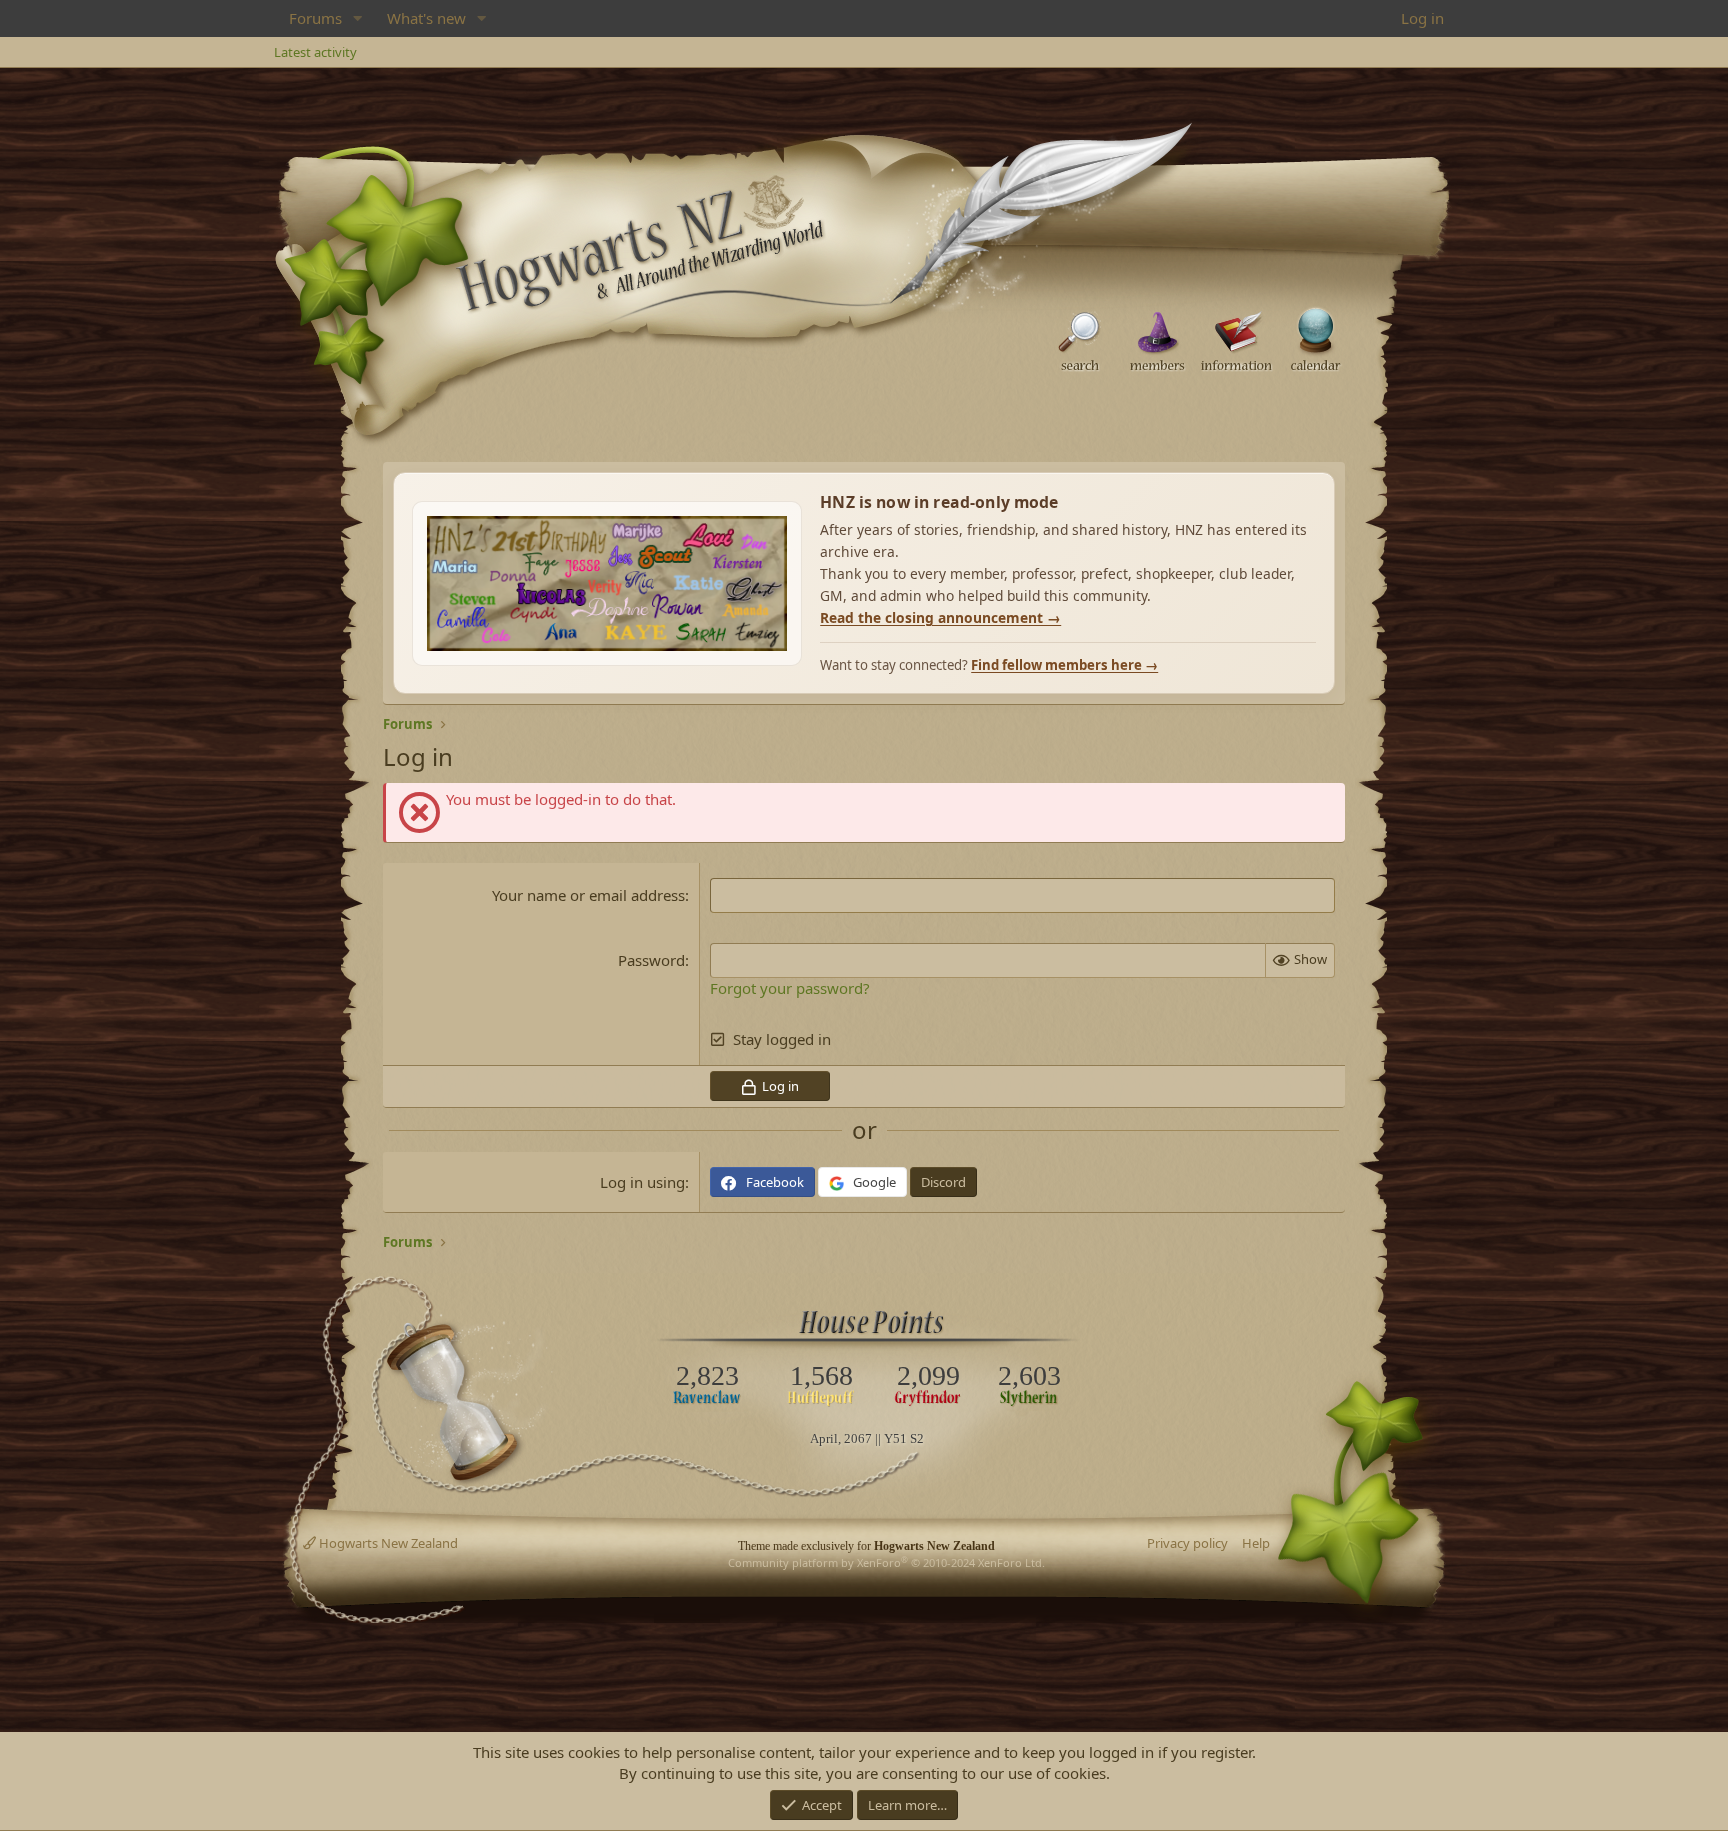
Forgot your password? (790, 988)
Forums (315, 18)
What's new (426, 18)
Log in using (642, 1182)
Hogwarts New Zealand (387, 1543)
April (824, 1438)
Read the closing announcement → (940, 617)
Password (651, 960)
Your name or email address (588, 895)
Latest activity (315, 52)
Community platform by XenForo (886, 1562)
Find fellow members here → (1064, 665)
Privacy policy (1187, 1543)
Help (1256, 1543)
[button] (358, 18)
